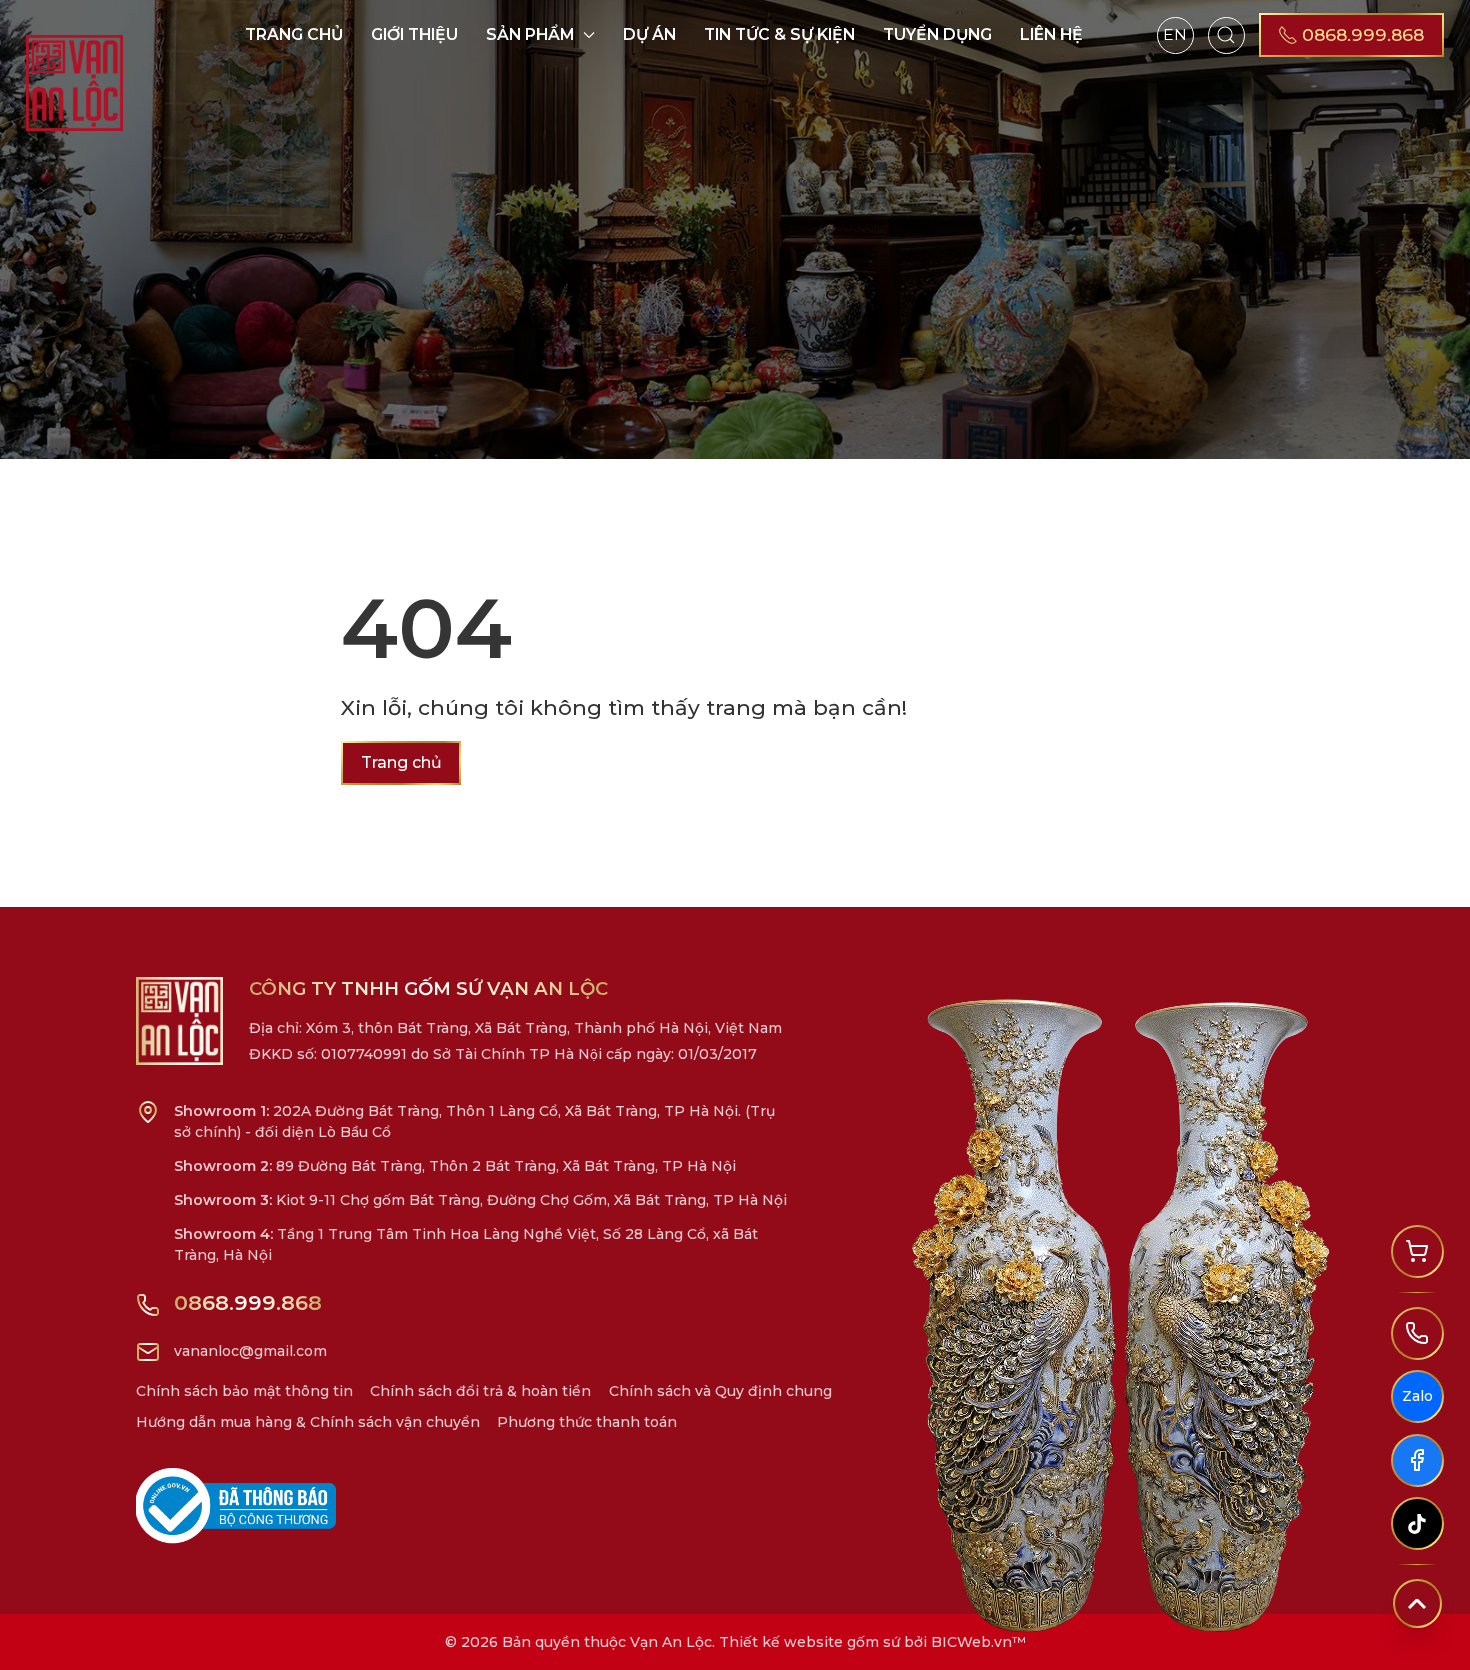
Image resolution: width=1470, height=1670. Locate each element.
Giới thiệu (414, 34)
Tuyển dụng (937, 34)
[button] (1226, 35)
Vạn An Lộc (671, 1642)
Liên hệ (1051, 34)
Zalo (1417, 1396)
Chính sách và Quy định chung (720, 1391)
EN (1175, 34)
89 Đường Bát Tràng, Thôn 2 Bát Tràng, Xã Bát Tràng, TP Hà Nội (455, 1166)
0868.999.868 (248, 1302)
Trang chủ (294, 34)
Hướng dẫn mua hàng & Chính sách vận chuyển (308, 1422)
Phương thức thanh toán (587, 1422)
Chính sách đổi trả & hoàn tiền (480, 1391)
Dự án (649, 34)
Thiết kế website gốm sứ (809, 1642)
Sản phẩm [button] (530, 34)
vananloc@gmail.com (250, 1351)
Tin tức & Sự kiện (779, 34)
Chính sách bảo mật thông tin (244, 1391)
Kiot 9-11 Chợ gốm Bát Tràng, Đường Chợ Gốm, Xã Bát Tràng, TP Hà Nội (480, 1200)
